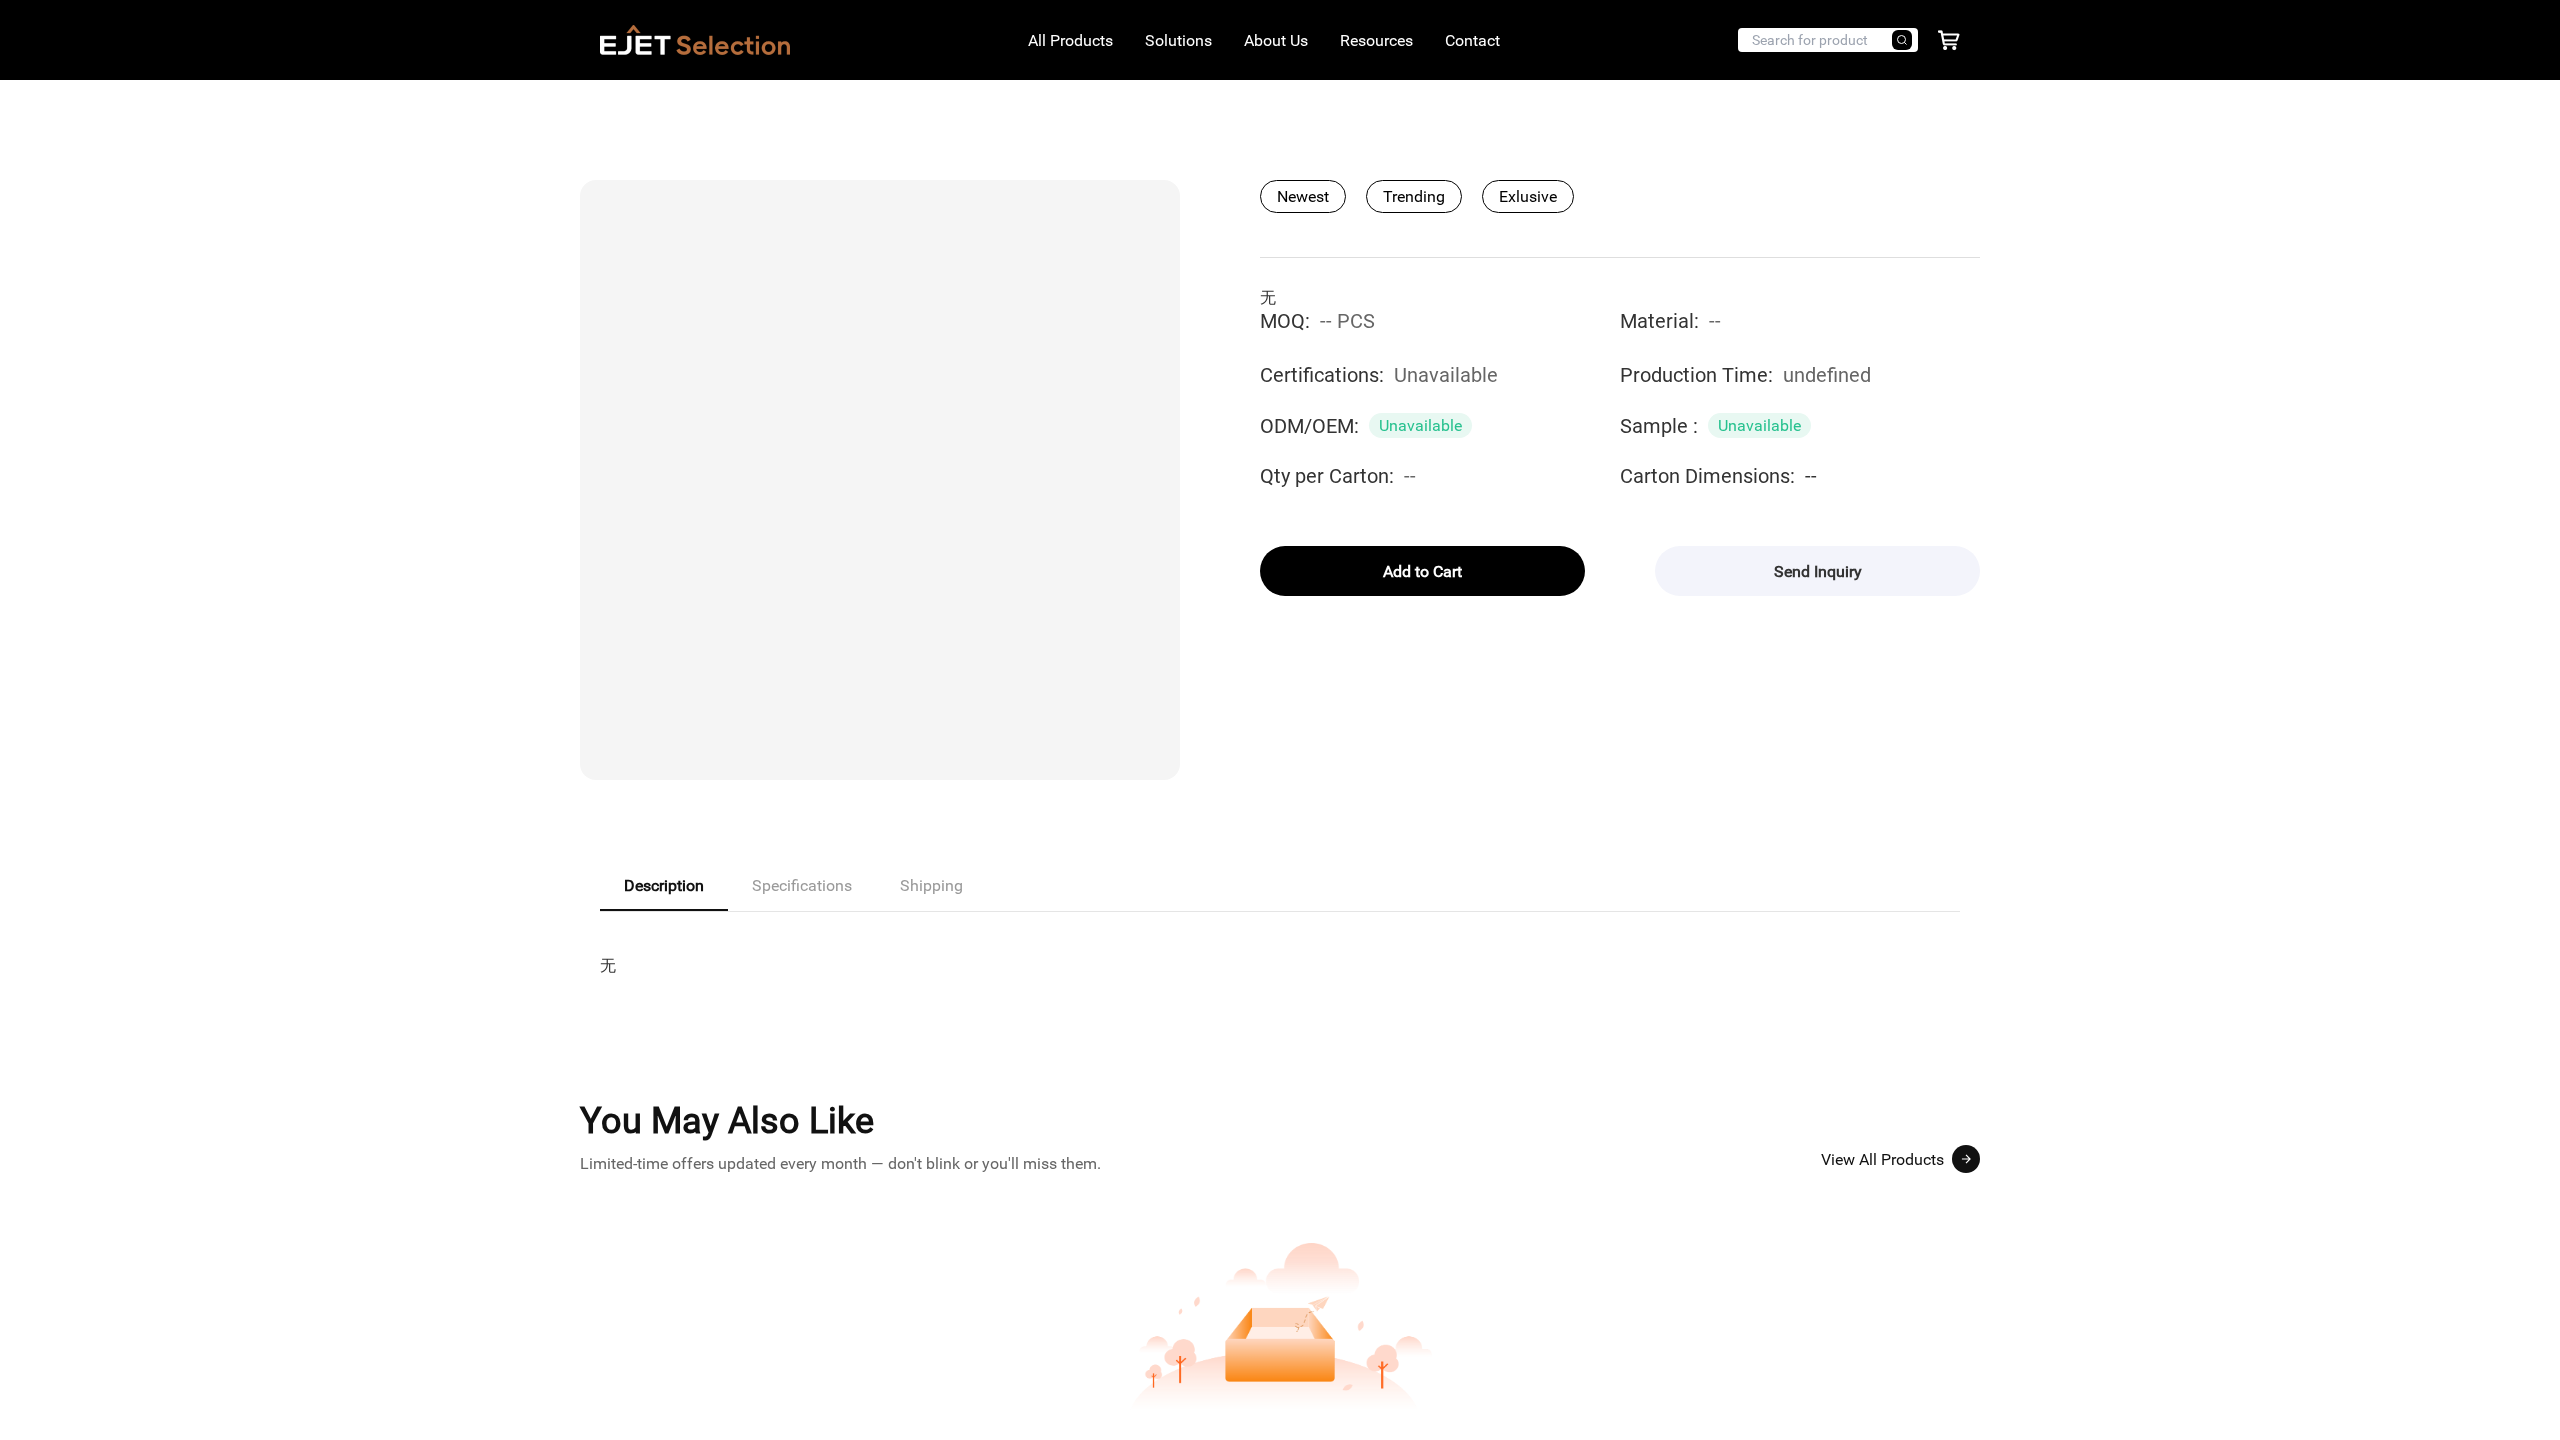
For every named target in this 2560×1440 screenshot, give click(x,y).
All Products (1070, 40)
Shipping (931, 885)
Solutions (1178, 40)
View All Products (1882, 1159)
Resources (1376, 40)
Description (664, 885)
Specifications (802, 885)
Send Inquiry (1818, 571)
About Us (1276, 40)
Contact (1472, 40)
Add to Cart (1422, 571)
